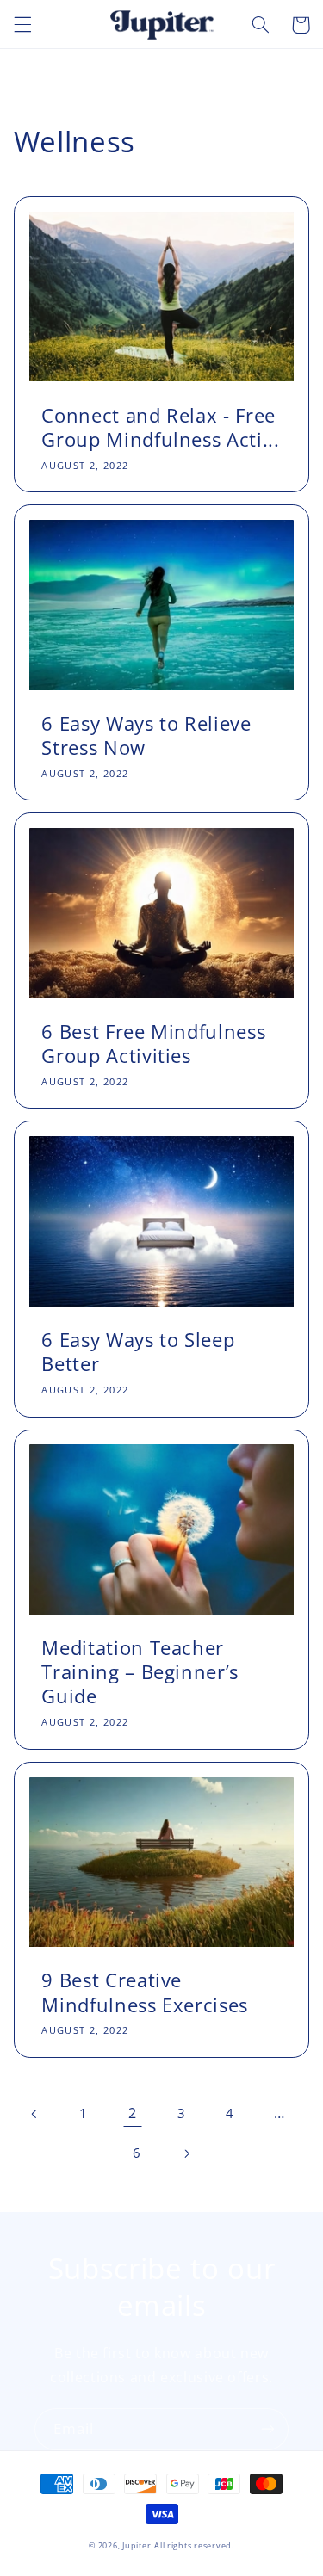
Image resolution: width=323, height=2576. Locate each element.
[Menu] (22, 25)
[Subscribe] (268, 2429)
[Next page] (186, 2153)
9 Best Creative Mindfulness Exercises (145, 1992)
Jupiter (137, 2546)
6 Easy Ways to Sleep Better (138, 1352)
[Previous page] (34, 2114)
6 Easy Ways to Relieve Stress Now (146, 735)
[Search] (260, 25)
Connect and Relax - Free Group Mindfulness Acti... (161, 427)
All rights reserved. (194, 2546)
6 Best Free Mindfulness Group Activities (153, 1044)
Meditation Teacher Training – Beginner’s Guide (140, 1672)
